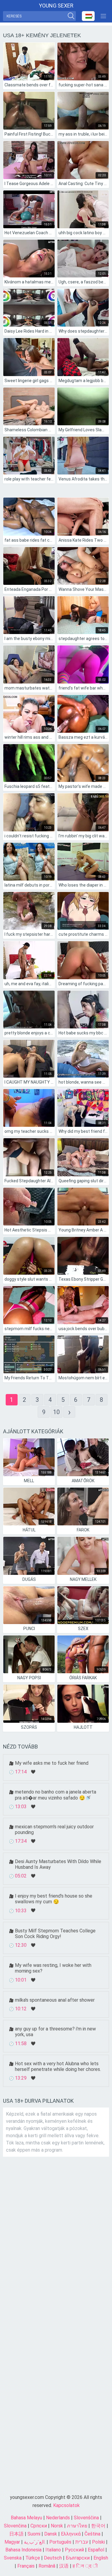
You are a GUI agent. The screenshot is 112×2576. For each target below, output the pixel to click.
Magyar (12, 2542)
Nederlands (58, 2518)
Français (26, 2566)
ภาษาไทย (77, 2526)
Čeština (92, 2534)
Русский (74, 2550)
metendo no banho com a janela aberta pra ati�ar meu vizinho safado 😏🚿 (56, 1795)
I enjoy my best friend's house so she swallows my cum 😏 (54, 1899)
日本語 (16, 2534)
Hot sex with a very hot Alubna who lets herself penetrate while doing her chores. (58, 2066)
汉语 (64, 2566)
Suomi (34, 2534)
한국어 (98, 2526)
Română (47, 2566)
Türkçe (33, 2558)
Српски (39, 2526)
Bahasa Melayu (26, 2518)
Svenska (13, 2558)
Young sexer (56, 6)
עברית (82, 2542)
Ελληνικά (71, 2534)
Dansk (51, 2534)
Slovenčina (15, 2526)
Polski (98, 2542)
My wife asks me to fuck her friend (52, 1763)
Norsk (57, 2526)
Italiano (53, 2550)
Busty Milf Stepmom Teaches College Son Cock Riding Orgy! (55, 1934)
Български (78, 2558)
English (101, 2558)
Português (60, 2542)
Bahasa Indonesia (23, 2550)
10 (56, 1412)
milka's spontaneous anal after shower (55, 2000)
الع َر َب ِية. (35, 2542)
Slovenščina (86, 2518)
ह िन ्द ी (85, 2566)
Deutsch (53, 2558)
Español (96, 2550)
